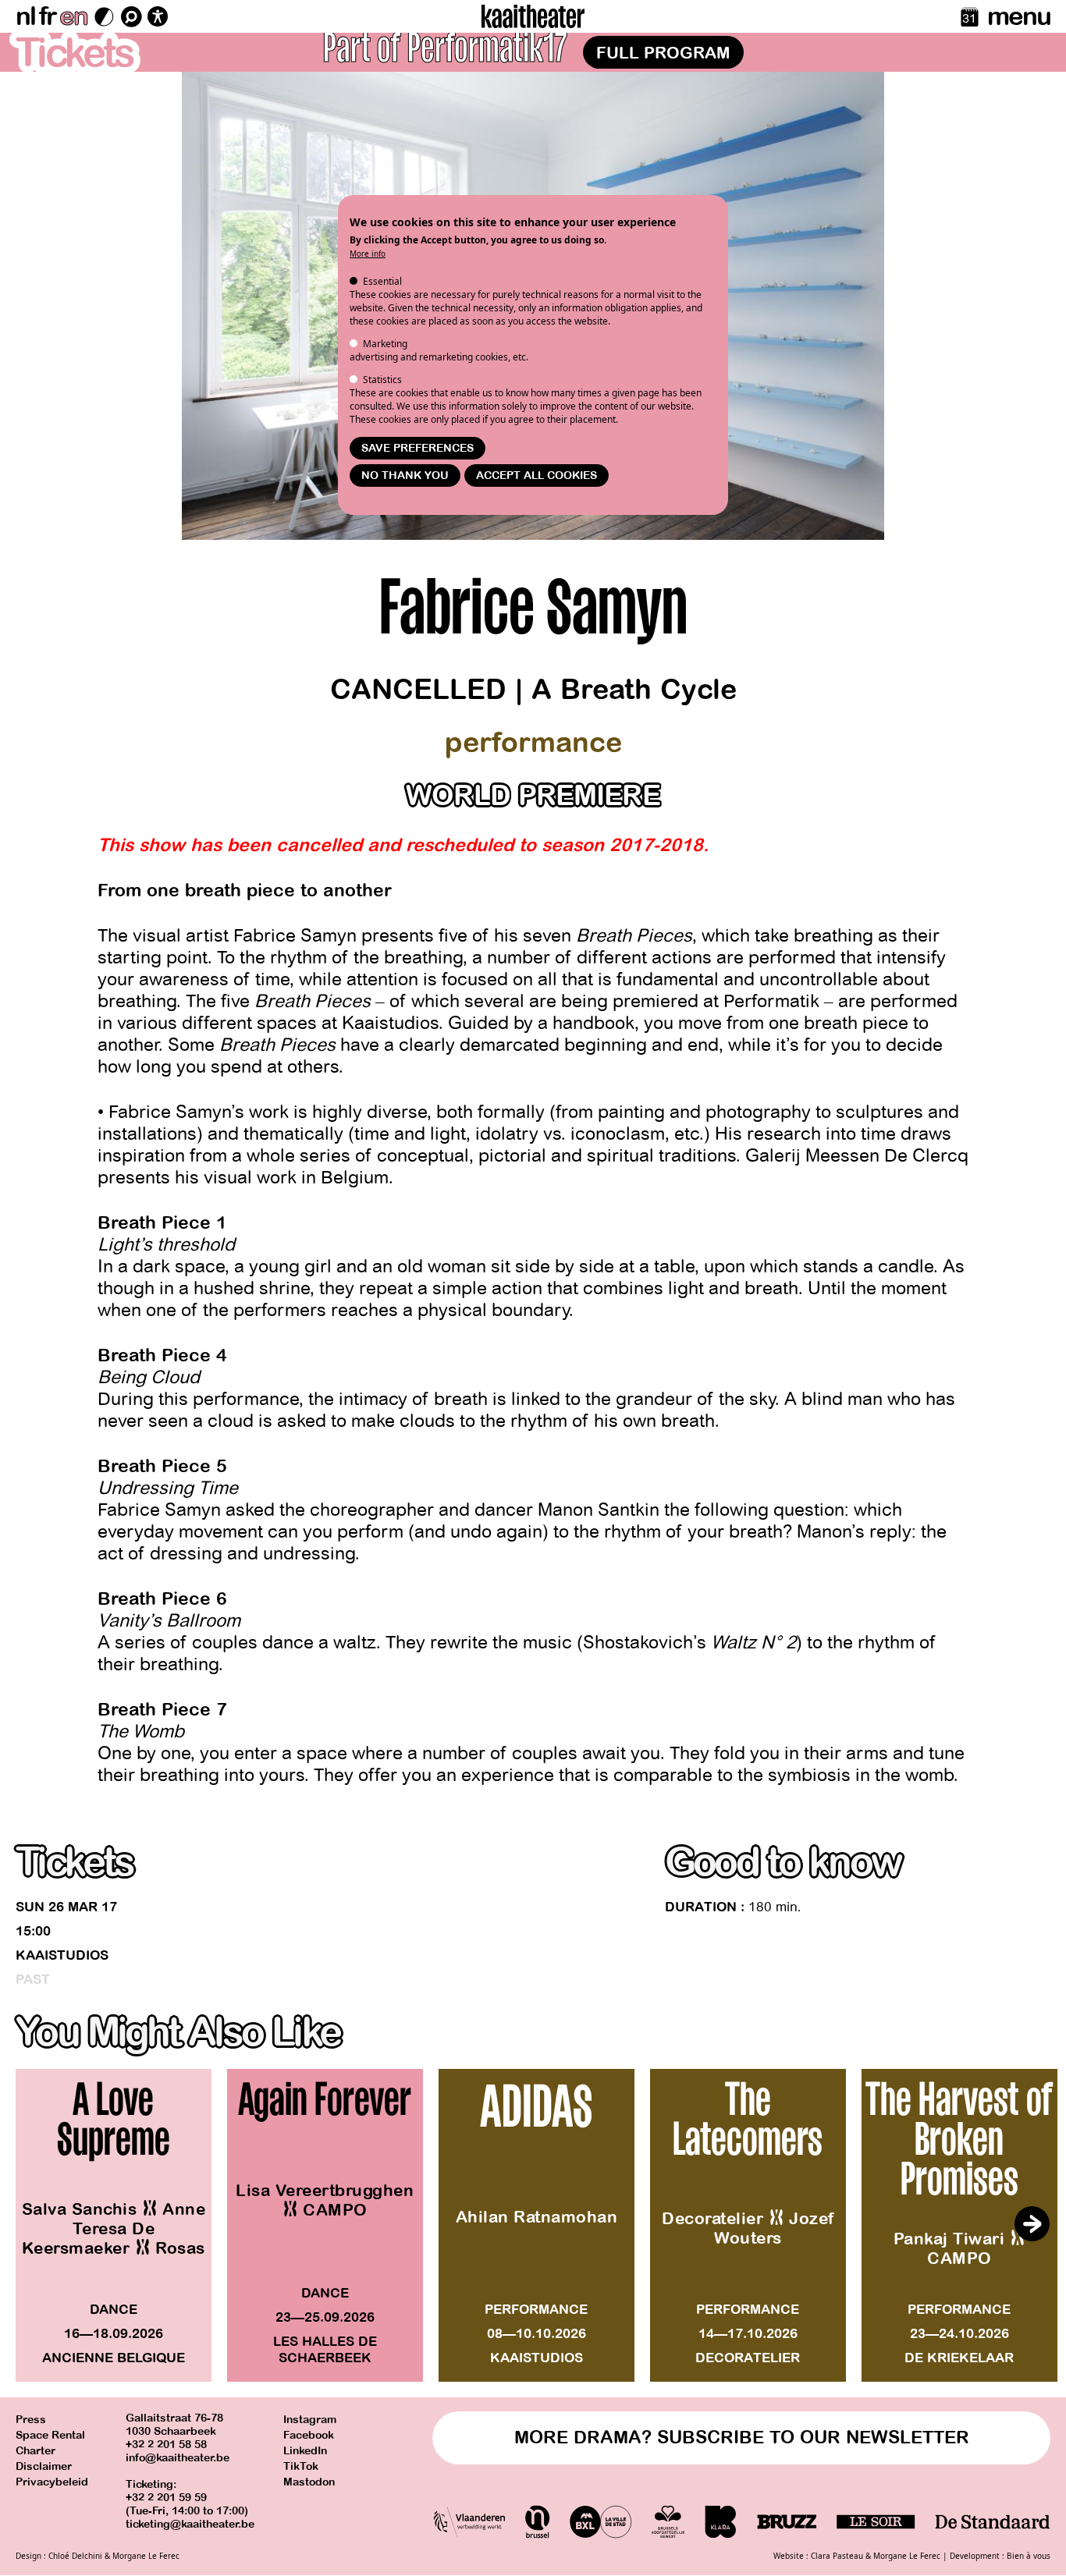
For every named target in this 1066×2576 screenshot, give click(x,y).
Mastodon (309, 2482)
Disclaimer (44, 2466)
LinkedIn (305, 2451)
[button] (1032, 2224)
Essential (382, 281)
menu (1019, 16)
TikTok (301, 2466)
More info (368, 254)
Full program (663, 53)
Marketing (385, 344)
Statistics (382, 380)
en (73, 16)
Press (31, 2420)
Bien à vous (1029, 2556)
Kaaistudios (62, 1955)
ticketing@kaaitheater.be (190, 2524)
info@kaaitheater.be (178, 2458)
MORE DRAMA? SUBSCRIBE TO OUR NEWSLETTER (742, 2438)
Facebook (309, 2435)
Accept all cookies (537, 475)
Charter (36, 2451)
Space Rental (50, 2435)
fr (47, 16)
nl (25, 16)
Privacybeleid (52, 2482)
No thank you (405, 475)
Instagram (310, 2420)
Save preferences (418, 448)
